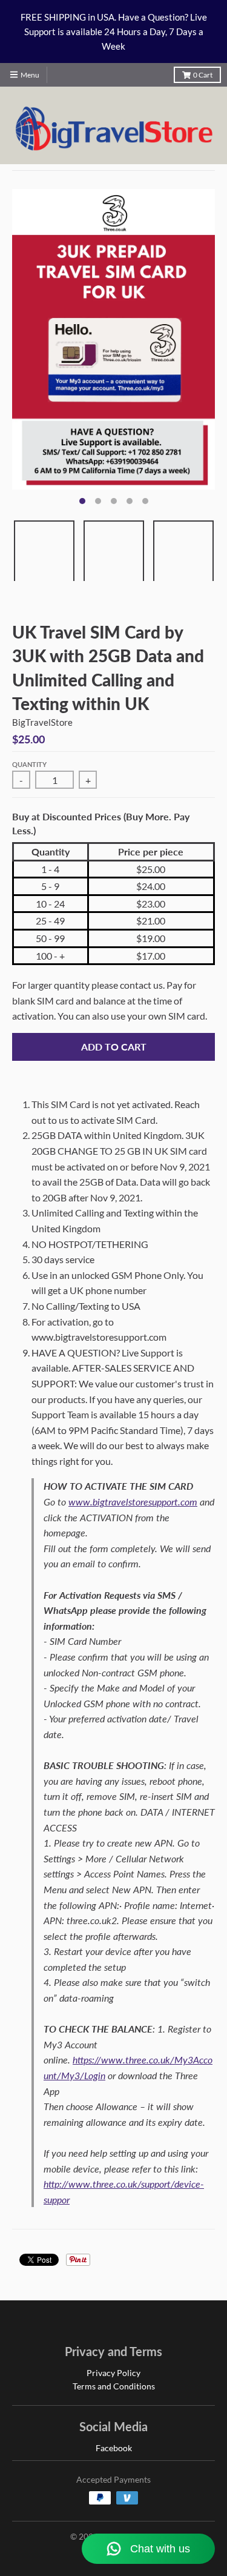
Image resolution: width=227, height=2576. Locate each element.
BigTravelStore (42, 722)
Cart (203, 75)
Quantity (29, 764)
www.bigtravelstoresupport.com (133, 1502)
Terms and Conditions (114, 2386)
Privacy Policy (113, 2373)
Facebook (114, 2448)
